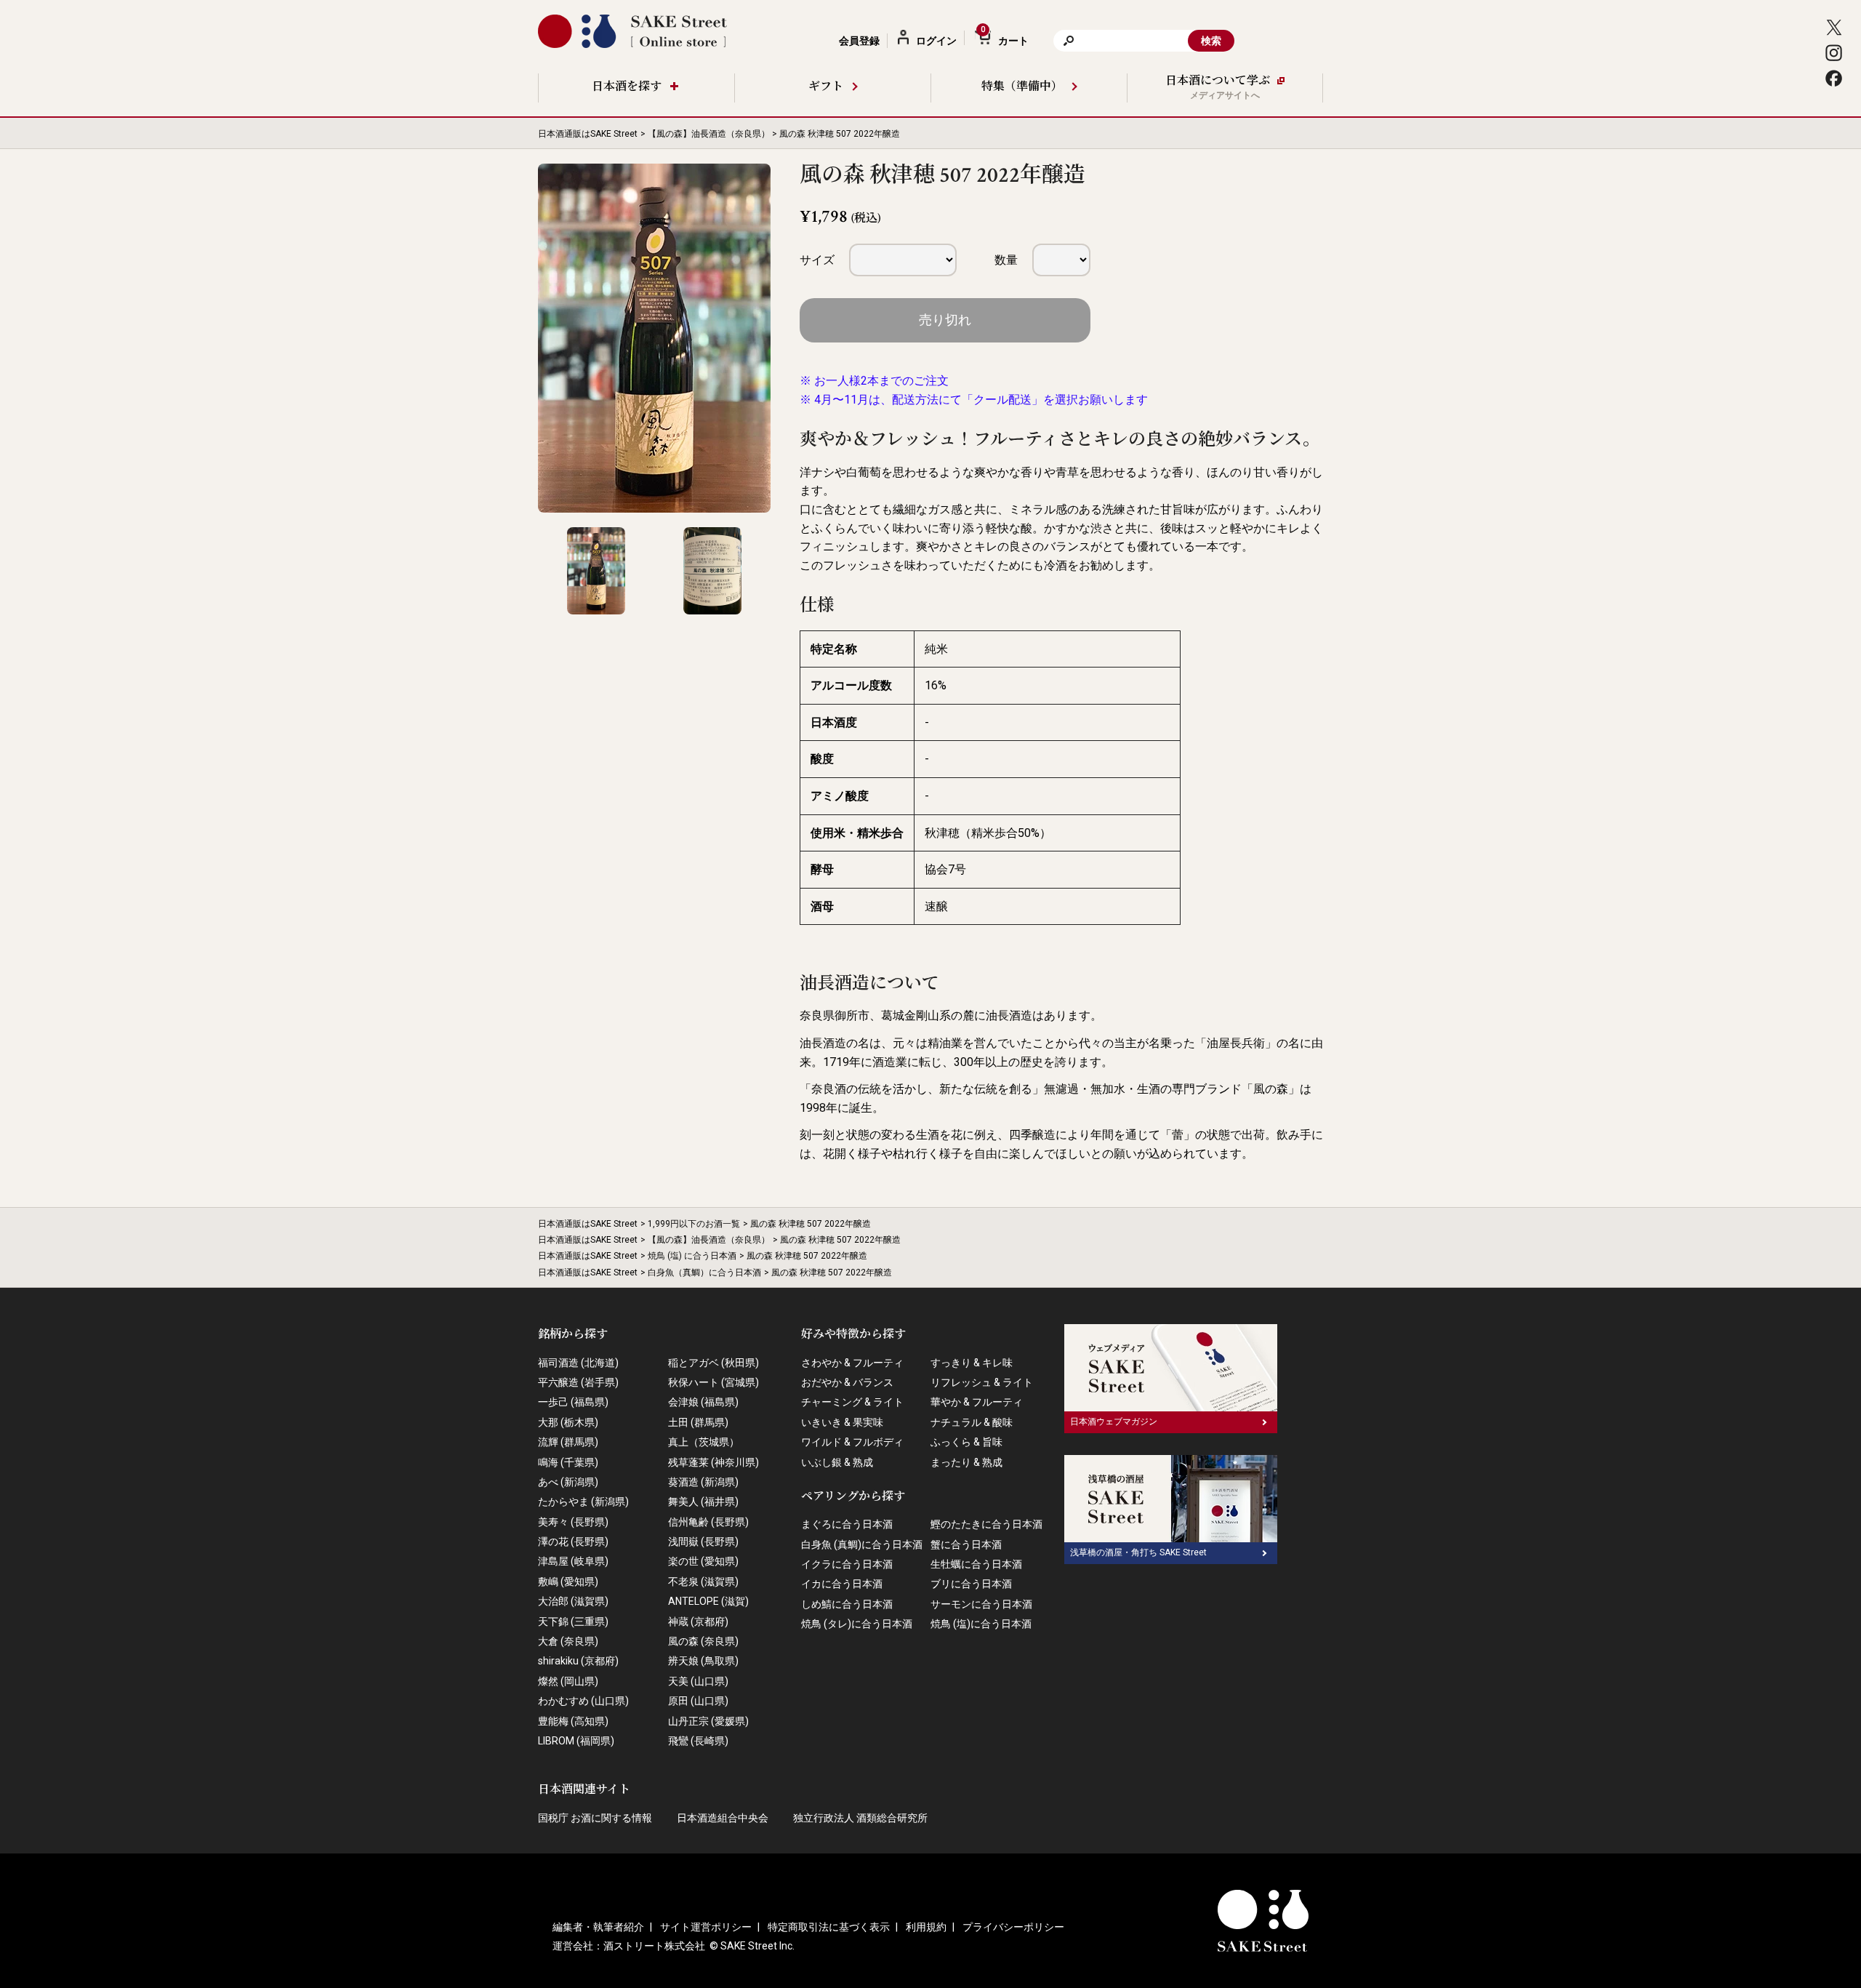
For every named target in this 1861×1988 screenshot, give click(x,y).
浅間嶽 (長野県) (703, 1542)
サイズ (817, 260)
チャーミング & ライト (852, 1402)
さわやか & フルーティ (852, 1363)
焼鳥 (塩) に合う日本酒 (692, 1256)
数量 (1006, 260)
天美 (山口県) (698, 1681)
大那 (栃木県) (568, 1422)
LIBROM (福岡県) (576, 1741)
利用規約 (926, 1927)
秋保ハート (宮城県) (714, 1382)
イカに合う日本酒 (842, 1584)
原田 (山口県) (698, 1701)
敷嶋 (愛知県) (568, 1582)
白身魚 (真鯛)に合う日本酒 (862, 1544)
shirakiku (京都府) (578, 1661)
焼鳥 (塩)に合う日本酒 (981, 1624)
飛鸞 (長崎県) (698, 1741)
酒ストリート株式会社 (654, 1946)
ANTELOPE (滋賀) (708, 1601)
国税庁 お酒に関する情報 (595, 1818)
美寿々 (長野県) (573, 1522)
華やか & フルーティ (977, 1402)
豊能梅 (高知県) (573, 1721)
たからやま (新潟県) (583, 1502)
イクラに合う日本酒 (847, 1564)
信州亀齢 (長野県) (708, 1522)
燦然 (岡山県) (568, 1681)
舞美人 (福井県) (703, 1502)
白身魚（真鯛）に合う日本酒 (704, 1272)
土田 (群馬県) (698, 1422)
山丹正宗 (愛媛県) (708, 1721)
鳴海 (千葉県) (568, 1462)
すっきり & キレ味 (972, 1363)
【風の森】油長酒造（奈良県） (709, 134)
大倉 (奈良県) (568, 1641)
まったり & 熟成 (966, 1462)
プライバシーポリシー (1013, 1927)
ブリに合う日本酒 (971, 1584)
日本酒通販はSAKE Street (588, 134)
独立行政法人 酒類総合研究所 (860, 1818)
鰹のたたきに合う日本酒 (986, 1524)
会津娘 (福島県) (703, 1402)
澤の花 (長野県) (573, 1542)
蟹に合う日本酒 (966, 1544)
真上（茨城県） (704, 1442)
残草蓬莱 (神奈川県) (714, 1462)
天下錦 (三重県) (573, 1622)
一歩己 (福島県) (573, 1402)
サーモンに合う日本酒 (981, 1604)
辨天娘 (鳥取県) (703, 1661)
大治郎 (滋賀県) (573, 1601)
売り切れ (945, 320)
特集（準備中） (1022, 87)
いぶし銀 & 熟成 (837, 1462)
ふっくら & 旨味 (966, 1442)
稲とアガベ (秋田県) (714, 1363)
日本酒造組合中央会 (723, 1818)
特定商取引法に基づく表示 (829, 1927)
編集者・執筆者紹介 (598, 1927)
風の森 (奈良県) (703, 1641)
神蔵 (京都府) (698, 1622)
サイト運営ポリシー (706, 1927)
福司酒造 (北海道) (578, 1363)
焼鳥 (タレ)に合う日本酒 (857, 1624)
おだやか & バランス (847, 1382)
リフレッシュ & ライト (982, 1382)
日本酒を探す (627, 87)
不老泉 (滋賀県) (703, 1582)
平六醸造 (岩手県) (578, 1382)
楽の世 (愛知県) (703, 1561)
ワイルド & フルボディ (852, 1442)
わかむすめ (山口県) (583, 1701)
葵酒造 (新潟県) (703, 1482)
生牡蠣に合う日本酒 (976, 1564)
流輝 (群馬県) (568, 1442)
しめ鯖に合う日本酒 (847, 1604)
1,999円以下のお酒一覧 (694, 1224)
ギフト (826, 87)
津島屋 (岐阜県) (573, 1561)
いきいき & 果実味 (842, 1422)
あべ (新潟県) (568, 1482)
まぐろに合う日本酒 (847, 1524)
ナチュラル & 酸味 (972, 1422)
